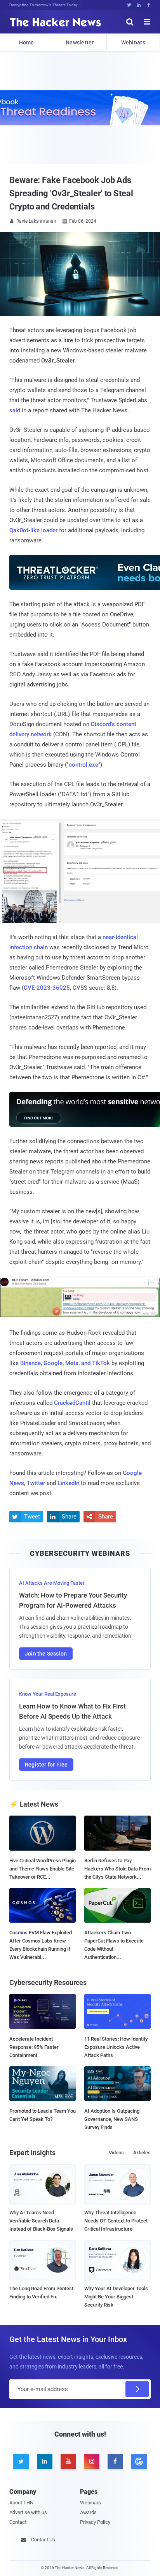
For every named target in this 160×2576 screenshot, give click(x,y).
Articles (142, 2153)
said (15, 410)
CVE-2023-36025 (47, 988)
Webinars (133, 42)
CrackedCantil (72, 1403)
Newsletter (80, 42)
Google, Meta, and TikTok (77, 1363)
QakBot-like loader (33, 530)
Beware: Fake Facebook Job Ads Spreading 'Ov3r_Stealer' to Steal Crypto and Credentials (71, 193)
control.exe (83, 765)
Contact (18, 2522)
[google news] (139, 2462)
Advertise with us (28, 2512)
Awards (88, 2512)
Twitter (36, 1483)
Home (27, 42)
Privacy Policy (95, 2522)
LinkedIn (68, 1483)
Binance (30, 1363)
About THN (21, 2503)
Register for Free (46, 1765)
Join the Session (46, 1654)
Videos (116, 2153)
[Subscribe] (137, 2389)
